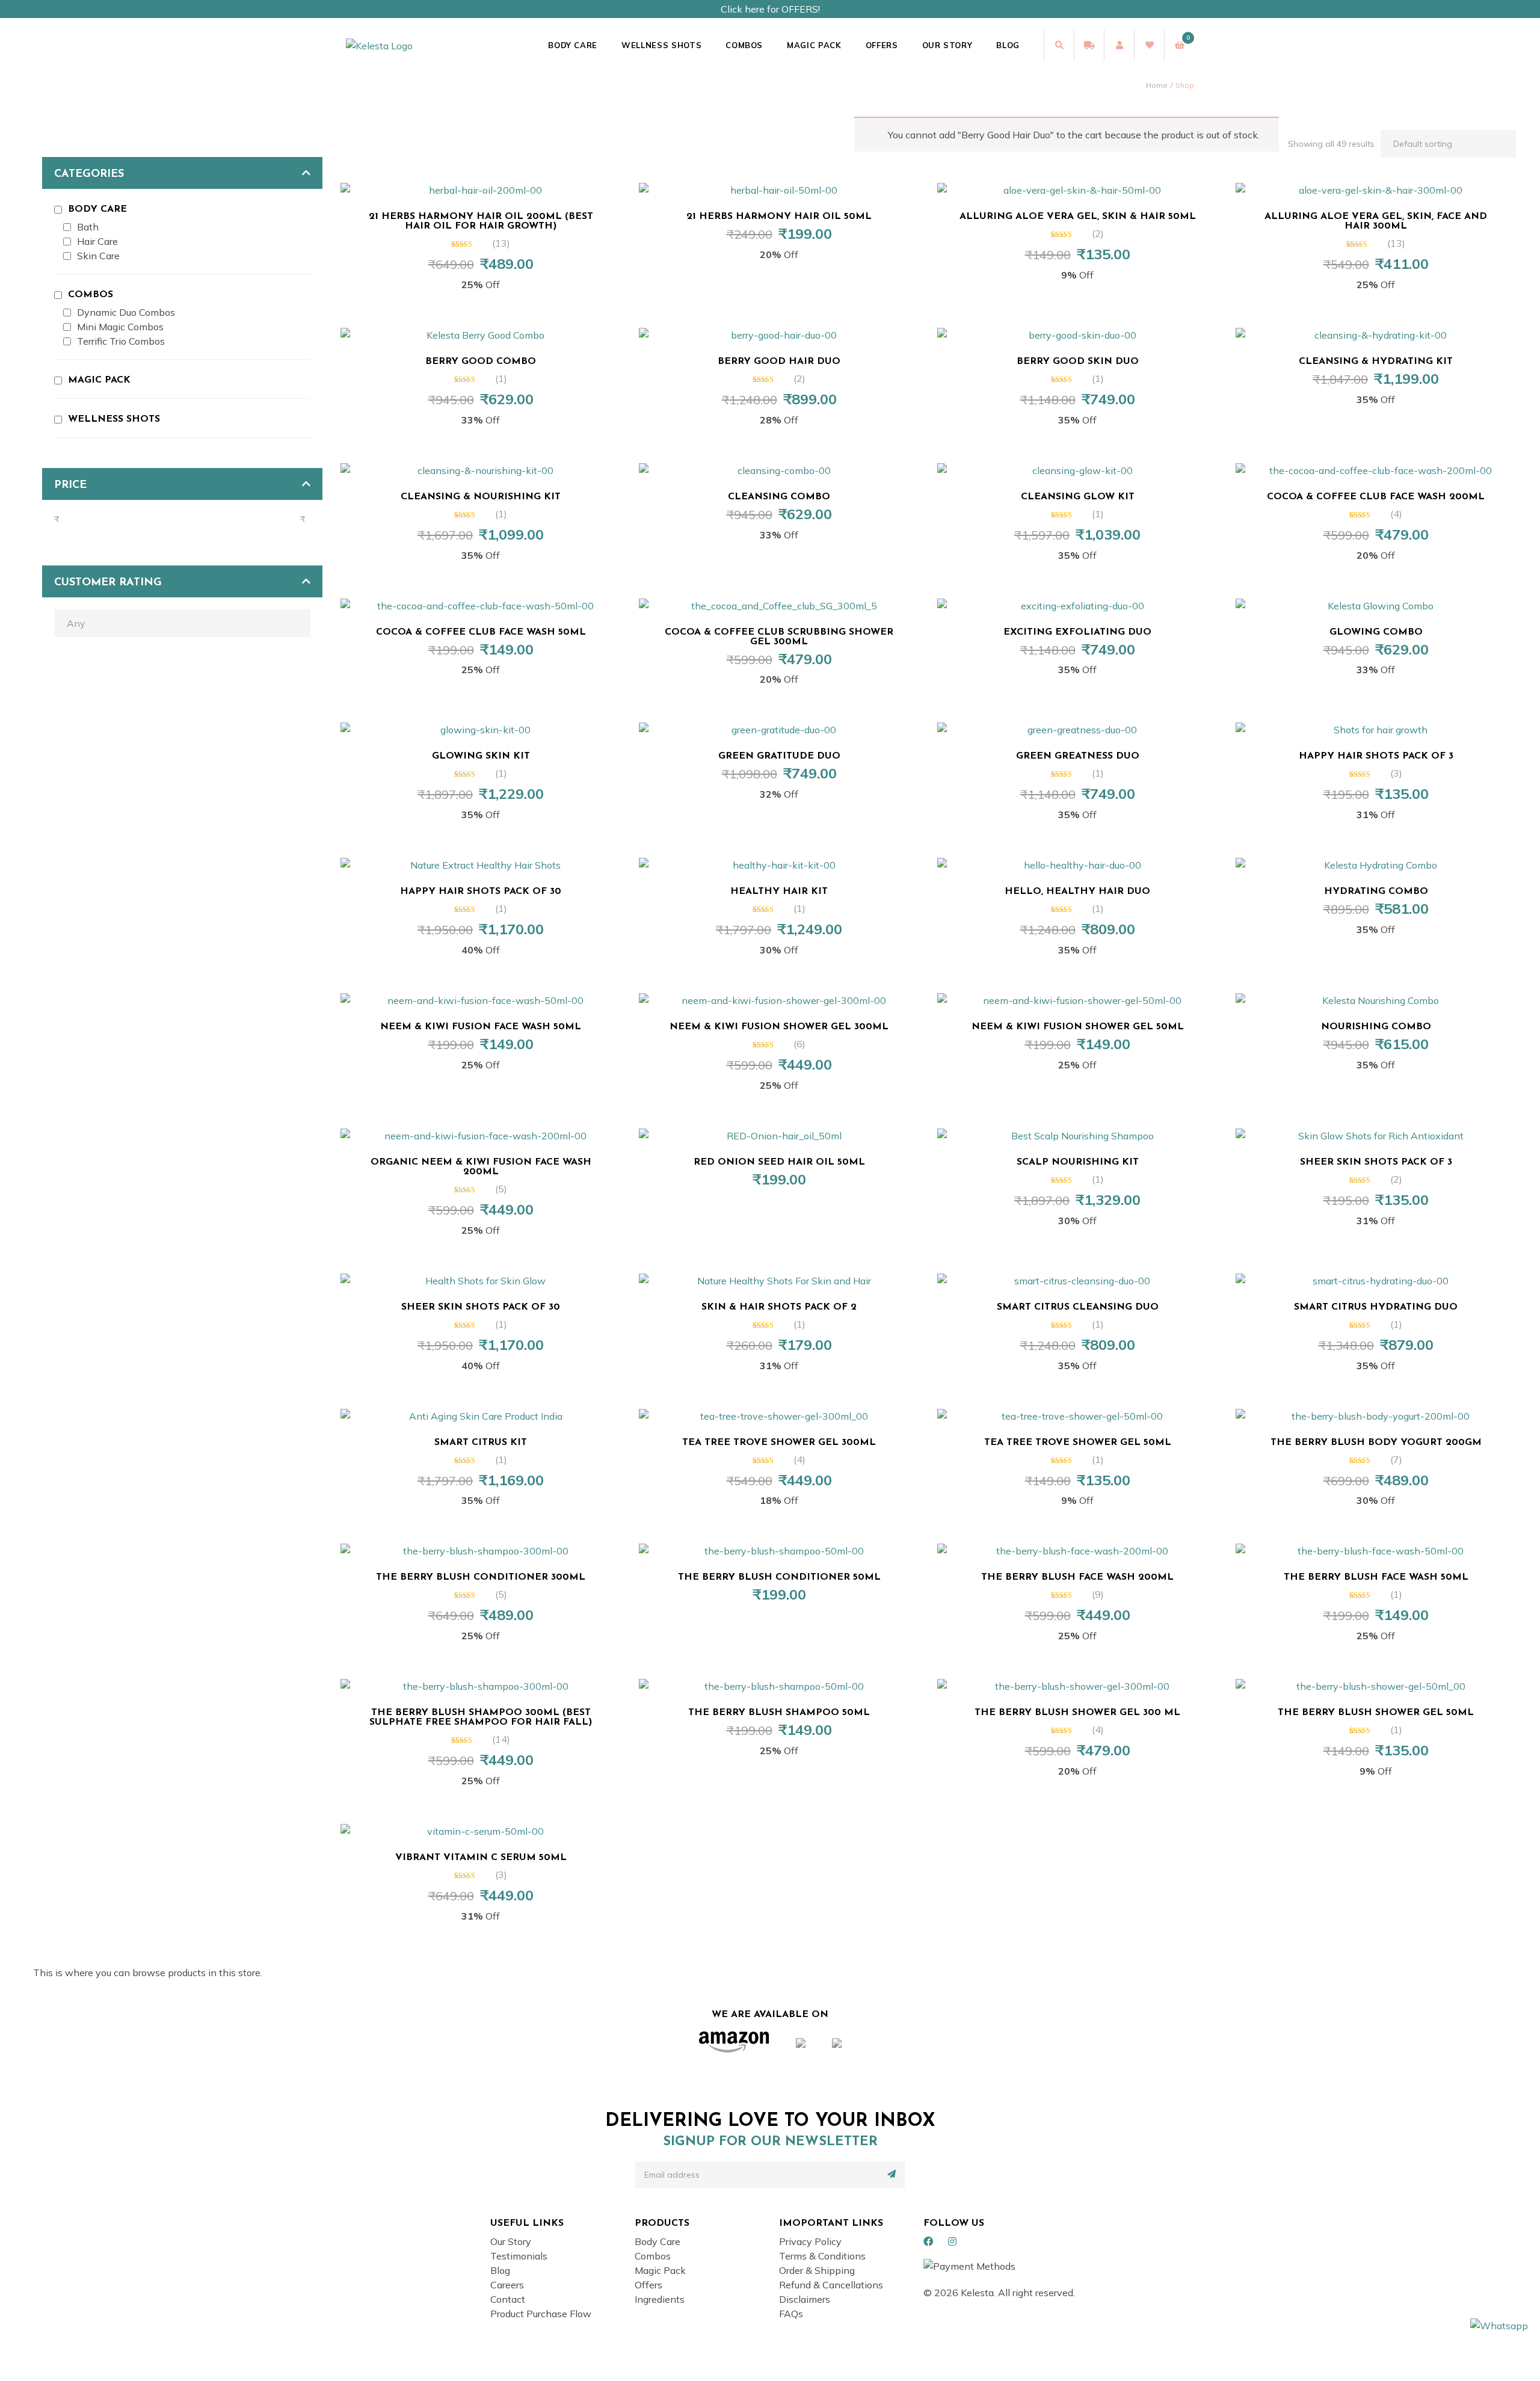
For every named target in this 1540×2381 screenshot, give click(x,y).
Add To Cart (486, 184)
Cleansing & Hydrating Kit (1376, 362)
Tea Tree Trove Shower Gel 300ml (779, 1443)
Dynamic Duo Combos (126, 312)
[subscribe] (892, 2174)
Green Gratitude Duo (779, 756)
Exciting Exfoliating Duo (1077, 632)
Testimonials (519, 2256)
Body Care (573, 45)
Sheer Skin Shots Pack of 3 (1376, 1162)
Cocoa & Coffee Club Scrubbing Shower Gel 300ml (779, 637)
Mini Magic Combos (120, 327)
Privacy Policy (810, 2241)
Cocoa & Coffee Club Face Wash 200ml (1376, 497)
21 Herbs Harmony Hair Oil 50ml (779, 217)
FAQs (791, 2314)
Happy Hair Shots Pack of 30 (481, 892)
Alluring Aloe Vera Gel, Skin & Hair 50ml (1078, 217)
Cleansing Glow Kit (1078, 497)
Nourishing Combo (1376, 1027)
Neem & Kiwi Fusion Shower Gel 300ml (779, 1027)
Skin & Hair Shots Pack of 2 (779, 1307)
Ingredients (660, 2299)
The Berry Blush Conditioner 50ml (779, 1577)
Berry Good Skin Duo (1078, 362)
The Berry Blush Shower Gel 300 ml (1077, 1713)
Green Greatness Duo (1078, 756)
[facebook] (928, 2241)
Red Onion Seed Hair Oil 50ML (779, 1162)
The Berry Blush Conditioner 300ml (481, 1577)
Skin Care (98, 256)
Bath (88, 227)
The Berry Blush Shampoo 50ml (779, 1713)
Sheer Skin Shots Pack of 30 (481, 1307)
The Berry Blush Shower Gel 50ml (1376, 1713)
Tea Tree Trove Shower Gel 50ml (1078, 1443)
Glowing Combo (1376, 632)
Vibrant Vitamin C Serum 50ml (481, 1858)
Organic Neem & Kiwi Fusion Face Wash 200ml (481, 1167)
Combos (744, 45)
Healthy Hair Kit (779, 892)
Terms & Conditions (822, 2256)
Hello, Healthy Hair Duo (1077, 892)
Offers (882, 45)
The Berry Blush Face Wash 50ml (1376, 1577)
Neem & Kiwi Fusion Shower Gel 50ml (1078, 1027)
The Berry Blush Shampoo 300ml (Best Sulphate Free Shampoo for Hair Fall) (481, 1717)
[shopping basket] (1179, 45)
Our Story (947, 45)
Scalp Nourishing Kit (1078, 1162)
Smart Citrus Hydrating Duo (1376, 1307)
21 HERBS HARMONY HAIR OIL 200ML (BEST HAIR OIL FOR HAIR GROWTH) (481, 221)
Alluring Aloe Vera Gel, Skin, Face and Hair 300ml (1376, 221)
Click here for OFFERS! (770, 9)
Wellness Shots (661, 45)
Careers (507, 2285)
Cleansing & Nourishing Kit (481, 497)
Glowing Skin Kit (481, 756)
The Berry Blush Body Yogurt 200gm (1376, 1443)
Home (1157, 85)
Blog (1008, 45)
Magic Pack (814, 45)
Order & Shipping (817, 2270)
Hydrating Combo (1376, 892)
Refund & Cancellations (831, 2285)
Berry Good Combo (481, 362)
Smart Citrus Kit (481, 1443)
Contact (508, 2299)
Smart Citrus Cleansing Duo (1078, 1307)
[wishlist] (1149, 45)
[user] (1119, 45)
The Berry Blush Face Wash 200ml (1077, 1577)
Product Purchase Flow (541, 2314)
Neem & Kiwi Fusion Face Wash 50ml (481, 1027)
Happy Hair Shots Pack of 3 (1376, 756)
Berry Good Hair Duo (779, 362)
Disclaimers (805, 2299)
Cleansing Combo (779, 497)
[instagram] (952, 2241)
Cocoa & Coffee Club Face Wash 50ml (481, 632)
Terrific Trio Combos (121, 341)
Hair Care (97, 241)
